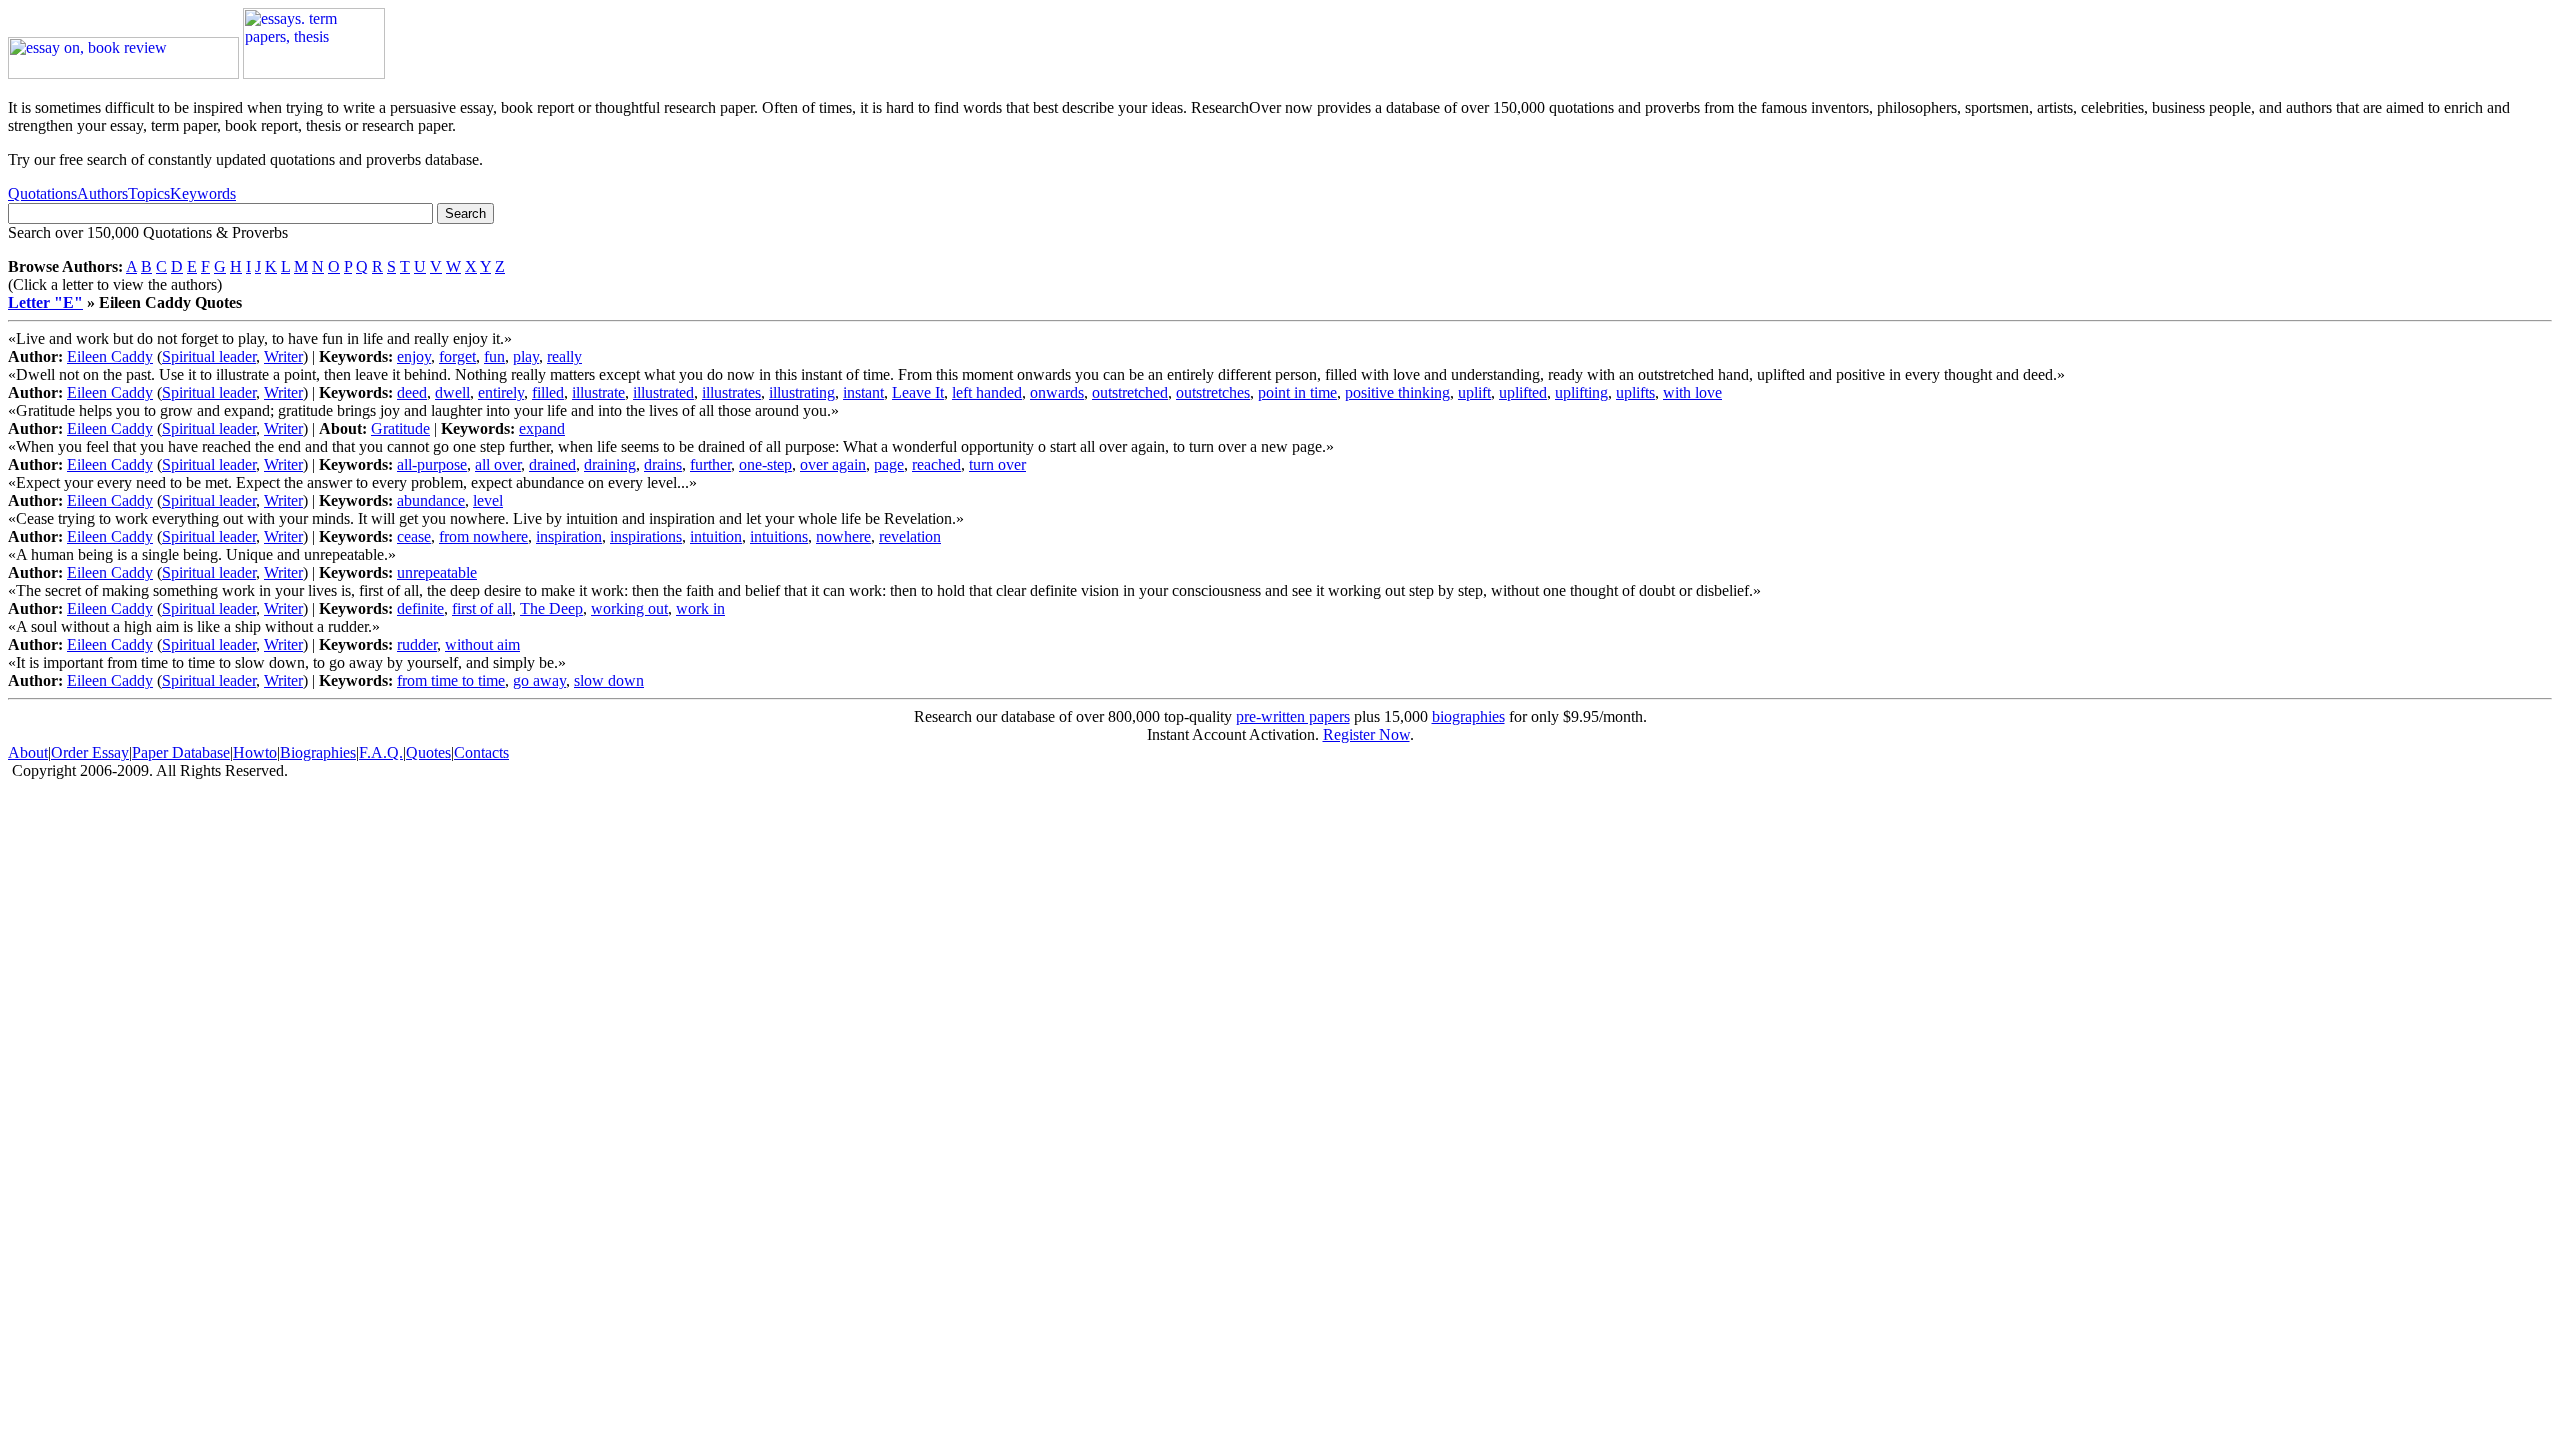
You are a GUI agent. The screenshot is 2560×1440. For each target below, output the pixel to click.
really (564, 356)
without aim (482, 644)
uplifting (1581, 392)
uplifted (1523, 392)
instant (863, 392)
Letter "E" (45, 302)
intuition (716, 536)
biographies (1468, 716)
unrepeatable (437, 572)
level (488, 500)
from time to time (451, 680)
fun (494, 356)
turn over (997, 464)
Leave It (918, 392)
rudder (417, 644)
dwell (452, 392)
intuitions (779, 536)
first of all (482, 608)
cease (414, 536)
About (28, 752)
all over (498, 464)
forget (457, 356)
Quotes (428, 752)
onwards (1057, 392)
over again (833, 464)
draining (610, 464)
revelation (910, 536)
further (710, 464)
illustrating (802, 392)
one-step (765, 464)
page (889, 464)
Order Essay (90, 752)
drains (663, 464)
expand (542, 428)
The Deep (551, 608)
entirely (501, 392)
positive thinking (1397, 392)
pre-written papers (1293, 716)
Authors (102, 193)
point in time (1297, 392)
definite (420, 608)
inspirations (646, 536)
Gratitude (400, 428)
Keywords (203, 193)
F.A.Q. (381, 752)
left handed (987, 392)
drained (552, 464)
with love (1692, 392)
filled (548, 392)
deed (412, 392)
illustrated (663, 392)
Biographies (318, 752)
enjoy (414, 356)
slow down (609, 680)
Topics (149, 193)
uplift (1474, 392)
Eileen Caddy (110, 356)
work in (700, 608)
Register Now (1366, 734)
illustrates (731, 392)
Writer (283, 356)
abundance (431, 500)
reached (936, 464)
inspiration (569, 536)
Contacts (481, 752)
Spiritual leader (209, 356)
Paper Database (181, 752)
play (526, 356)
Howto (255, 752)
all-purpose (432, 464)
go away (539, 680)
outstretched (1130, 392)
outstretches (1213, 392)
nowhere (843, 536)
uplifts (1635, 392)
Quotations (42, 193)
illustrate (598, 392)
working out (629, 608)
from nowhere (483, 536)
